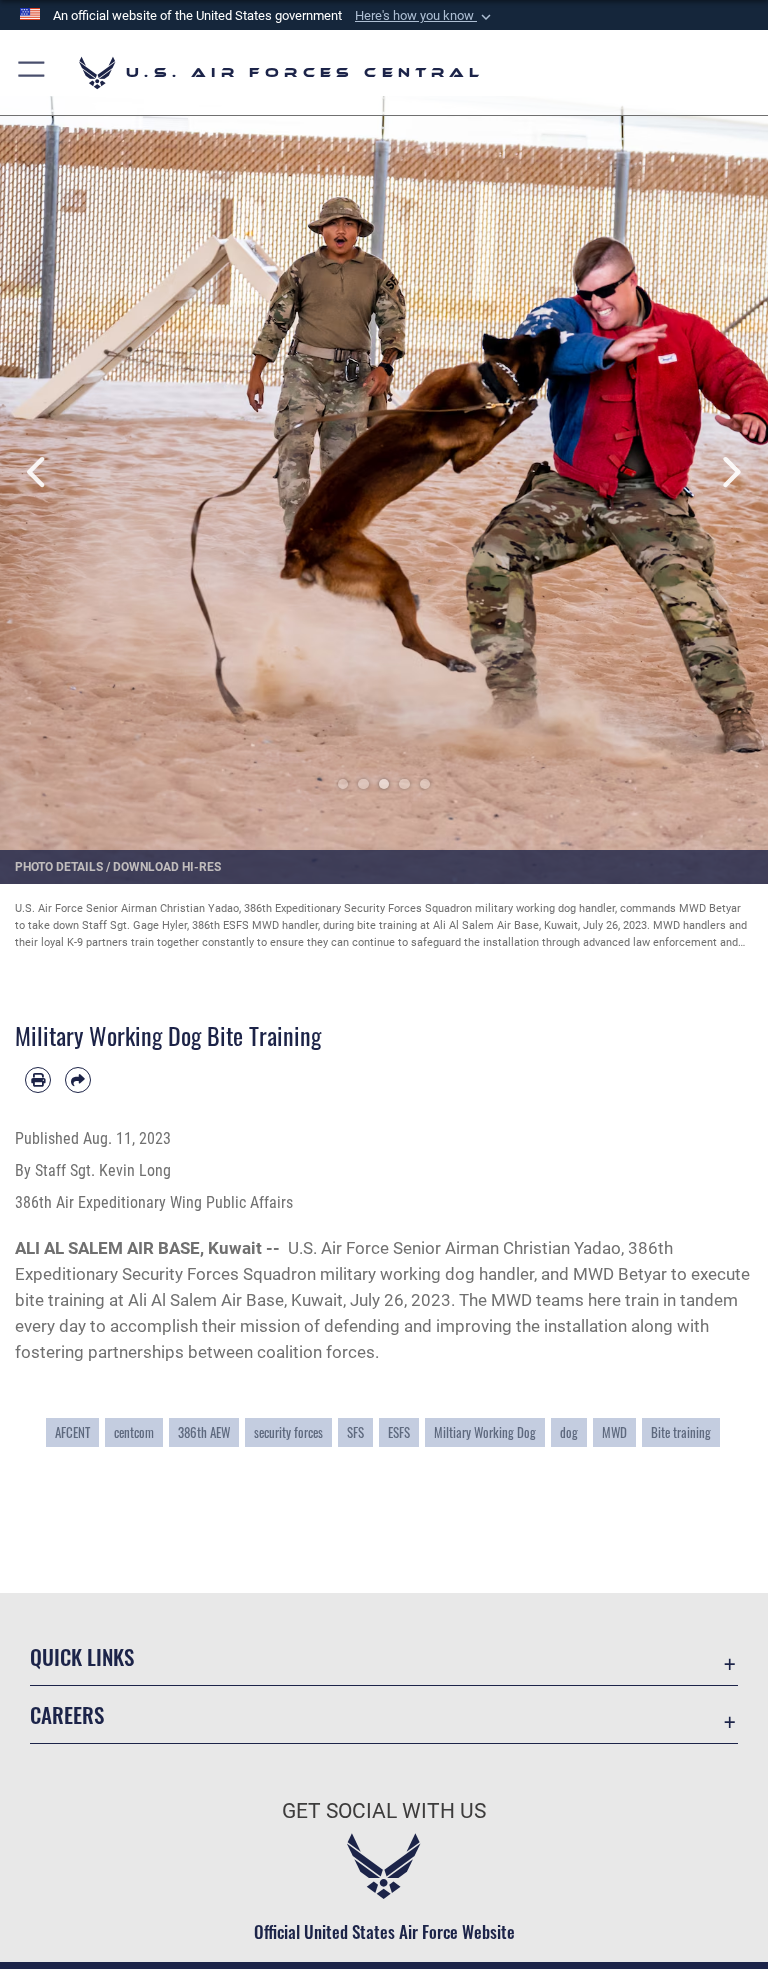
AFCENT (72, 1432)
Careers (67, 1714)
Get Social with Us (384, 1811)
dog (569, 1432)
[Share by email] (78, 1080)
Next (729, 472)
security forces (288, 1432)
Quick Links (82, 1656)
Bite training (681, 1432)
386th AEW (204, 1432)
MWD (614, 1432)
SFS (355, 1432)
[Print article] (38, 1080)
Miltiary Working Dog (485, 1432)
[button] (425, 16)
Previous (38, 472)
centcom (134, 1432)
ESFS (399, 1432)
